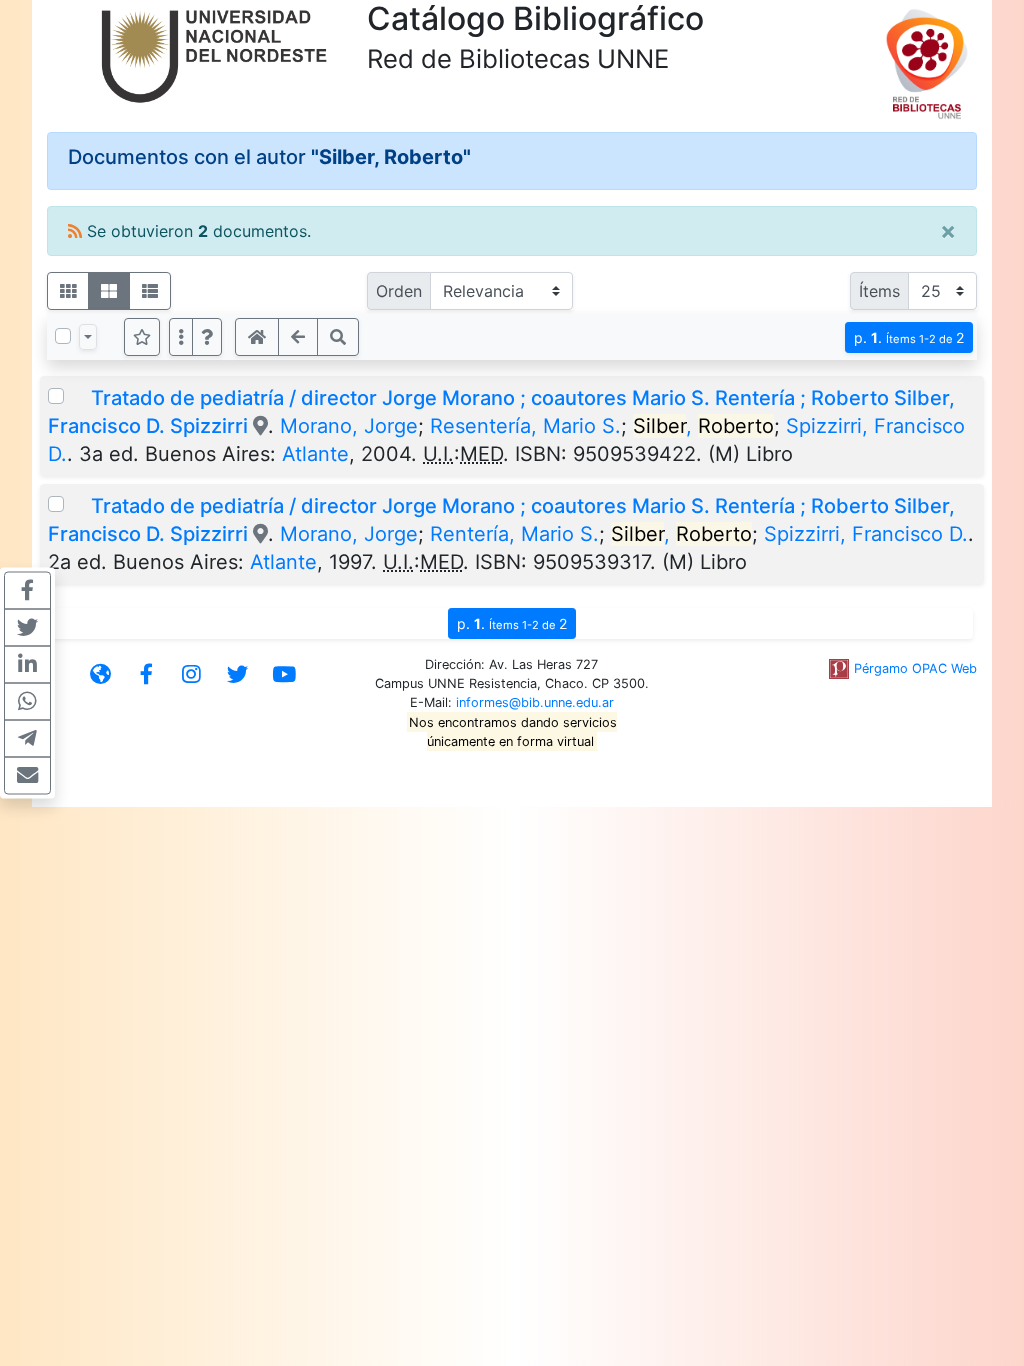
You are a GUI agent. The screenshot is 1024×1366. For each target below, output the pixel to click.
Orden (399, 291)
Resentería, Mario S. (525, 426)
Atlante (315, 454)
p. (909, 337)
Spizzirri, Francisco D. (866, 534)
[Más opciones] (181, 337)
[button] (207, 337)
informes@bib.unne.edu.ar (535, 702)
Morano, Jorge (349, 426)
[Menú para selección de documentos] (88, 337)
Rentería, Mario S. (514, 534)
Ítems (879, 291)
